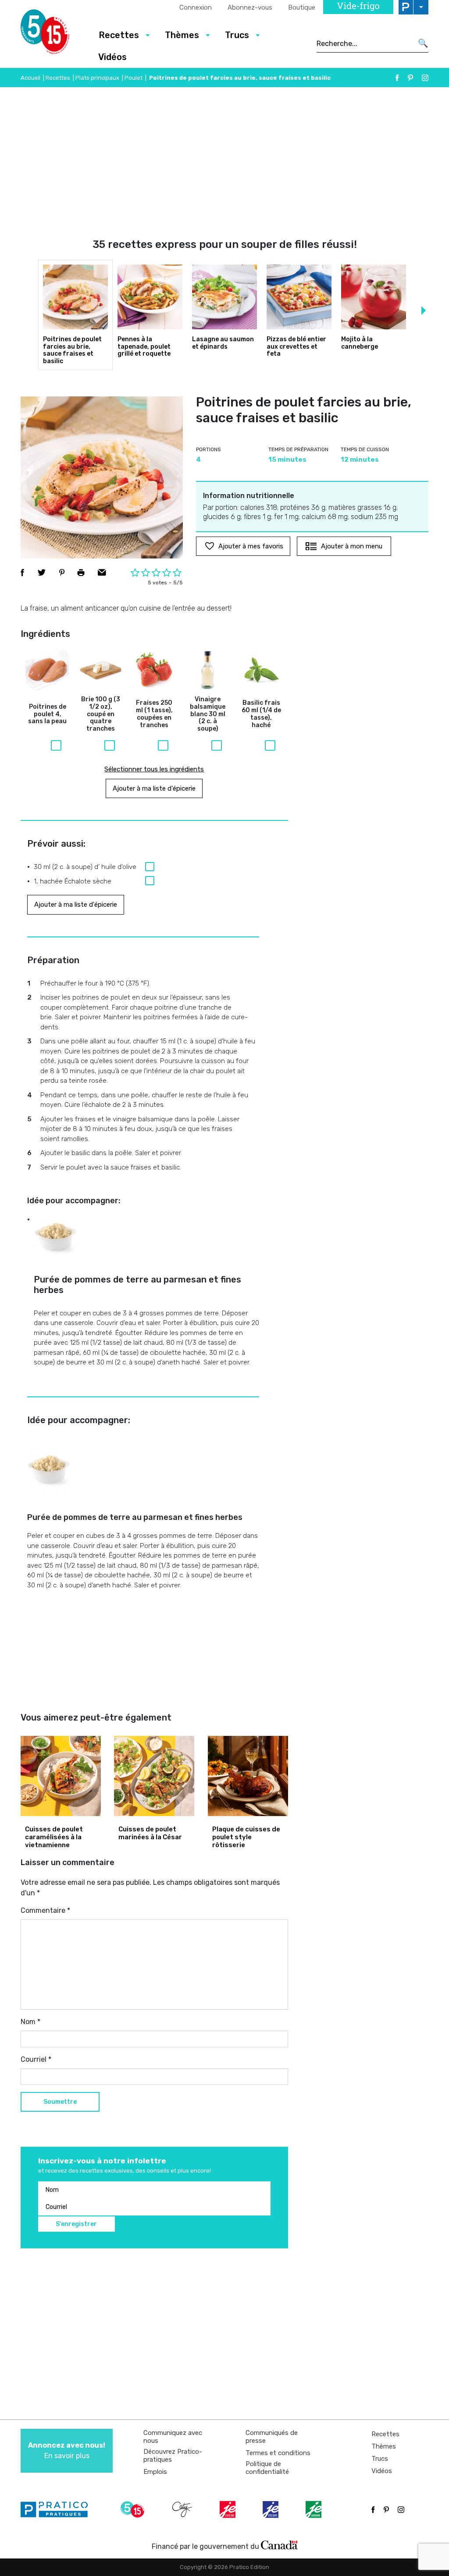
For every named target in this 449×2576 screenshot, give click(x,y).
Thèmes (384, 2446)
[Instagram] (425, 78)
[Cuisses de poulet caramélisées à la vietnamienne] (61, 1776)
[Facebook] (397, 78)
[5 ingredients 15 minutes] (52, 34)
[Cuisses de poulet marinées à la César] (154, 1776)
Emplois (155, 2472)
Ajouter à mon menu (352, 546)
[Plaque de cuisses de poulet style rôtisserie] (248, 1776)
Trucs (380, 2459)
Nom (30, 2022)
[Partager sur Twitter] (42, 572)
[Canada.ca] (279, 2544)
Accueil (30, 78)
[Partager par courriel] (102, 572)
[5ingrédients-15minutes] (134, 2509)
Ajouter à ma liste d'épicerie (154, 788)
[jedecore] (271, 2509)
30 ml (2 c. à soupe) (208, 714)
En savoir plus (67, 2451)
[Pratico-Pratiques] (58, 2509)
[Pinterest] (410, 78)
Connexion (196, 7)
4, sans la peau (47, 714)
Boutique (302, 7)
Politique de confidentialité (267, 2468)
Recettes (58, 78)
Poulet (134, 78)
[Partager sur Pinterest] (62, 572)
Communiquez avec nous (173, 2437)
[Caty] (183, 2509)
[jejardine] (314, 2509)
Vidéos (112, 57)
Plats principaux (97, 78)
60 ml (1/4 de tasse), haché (261, 714)
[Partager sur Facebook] (22, 572)
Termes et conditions (278, 2453)
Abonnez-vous (250, 7)
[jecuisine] (228, 2509)
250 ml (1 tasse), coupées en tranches (154, 714)
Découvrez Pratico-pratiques (173, 2456)
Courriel (36, 2059)
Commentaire (45, 1910)
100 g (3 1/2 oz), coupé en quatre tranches (101, 714)
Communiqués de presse (272, 2437)
